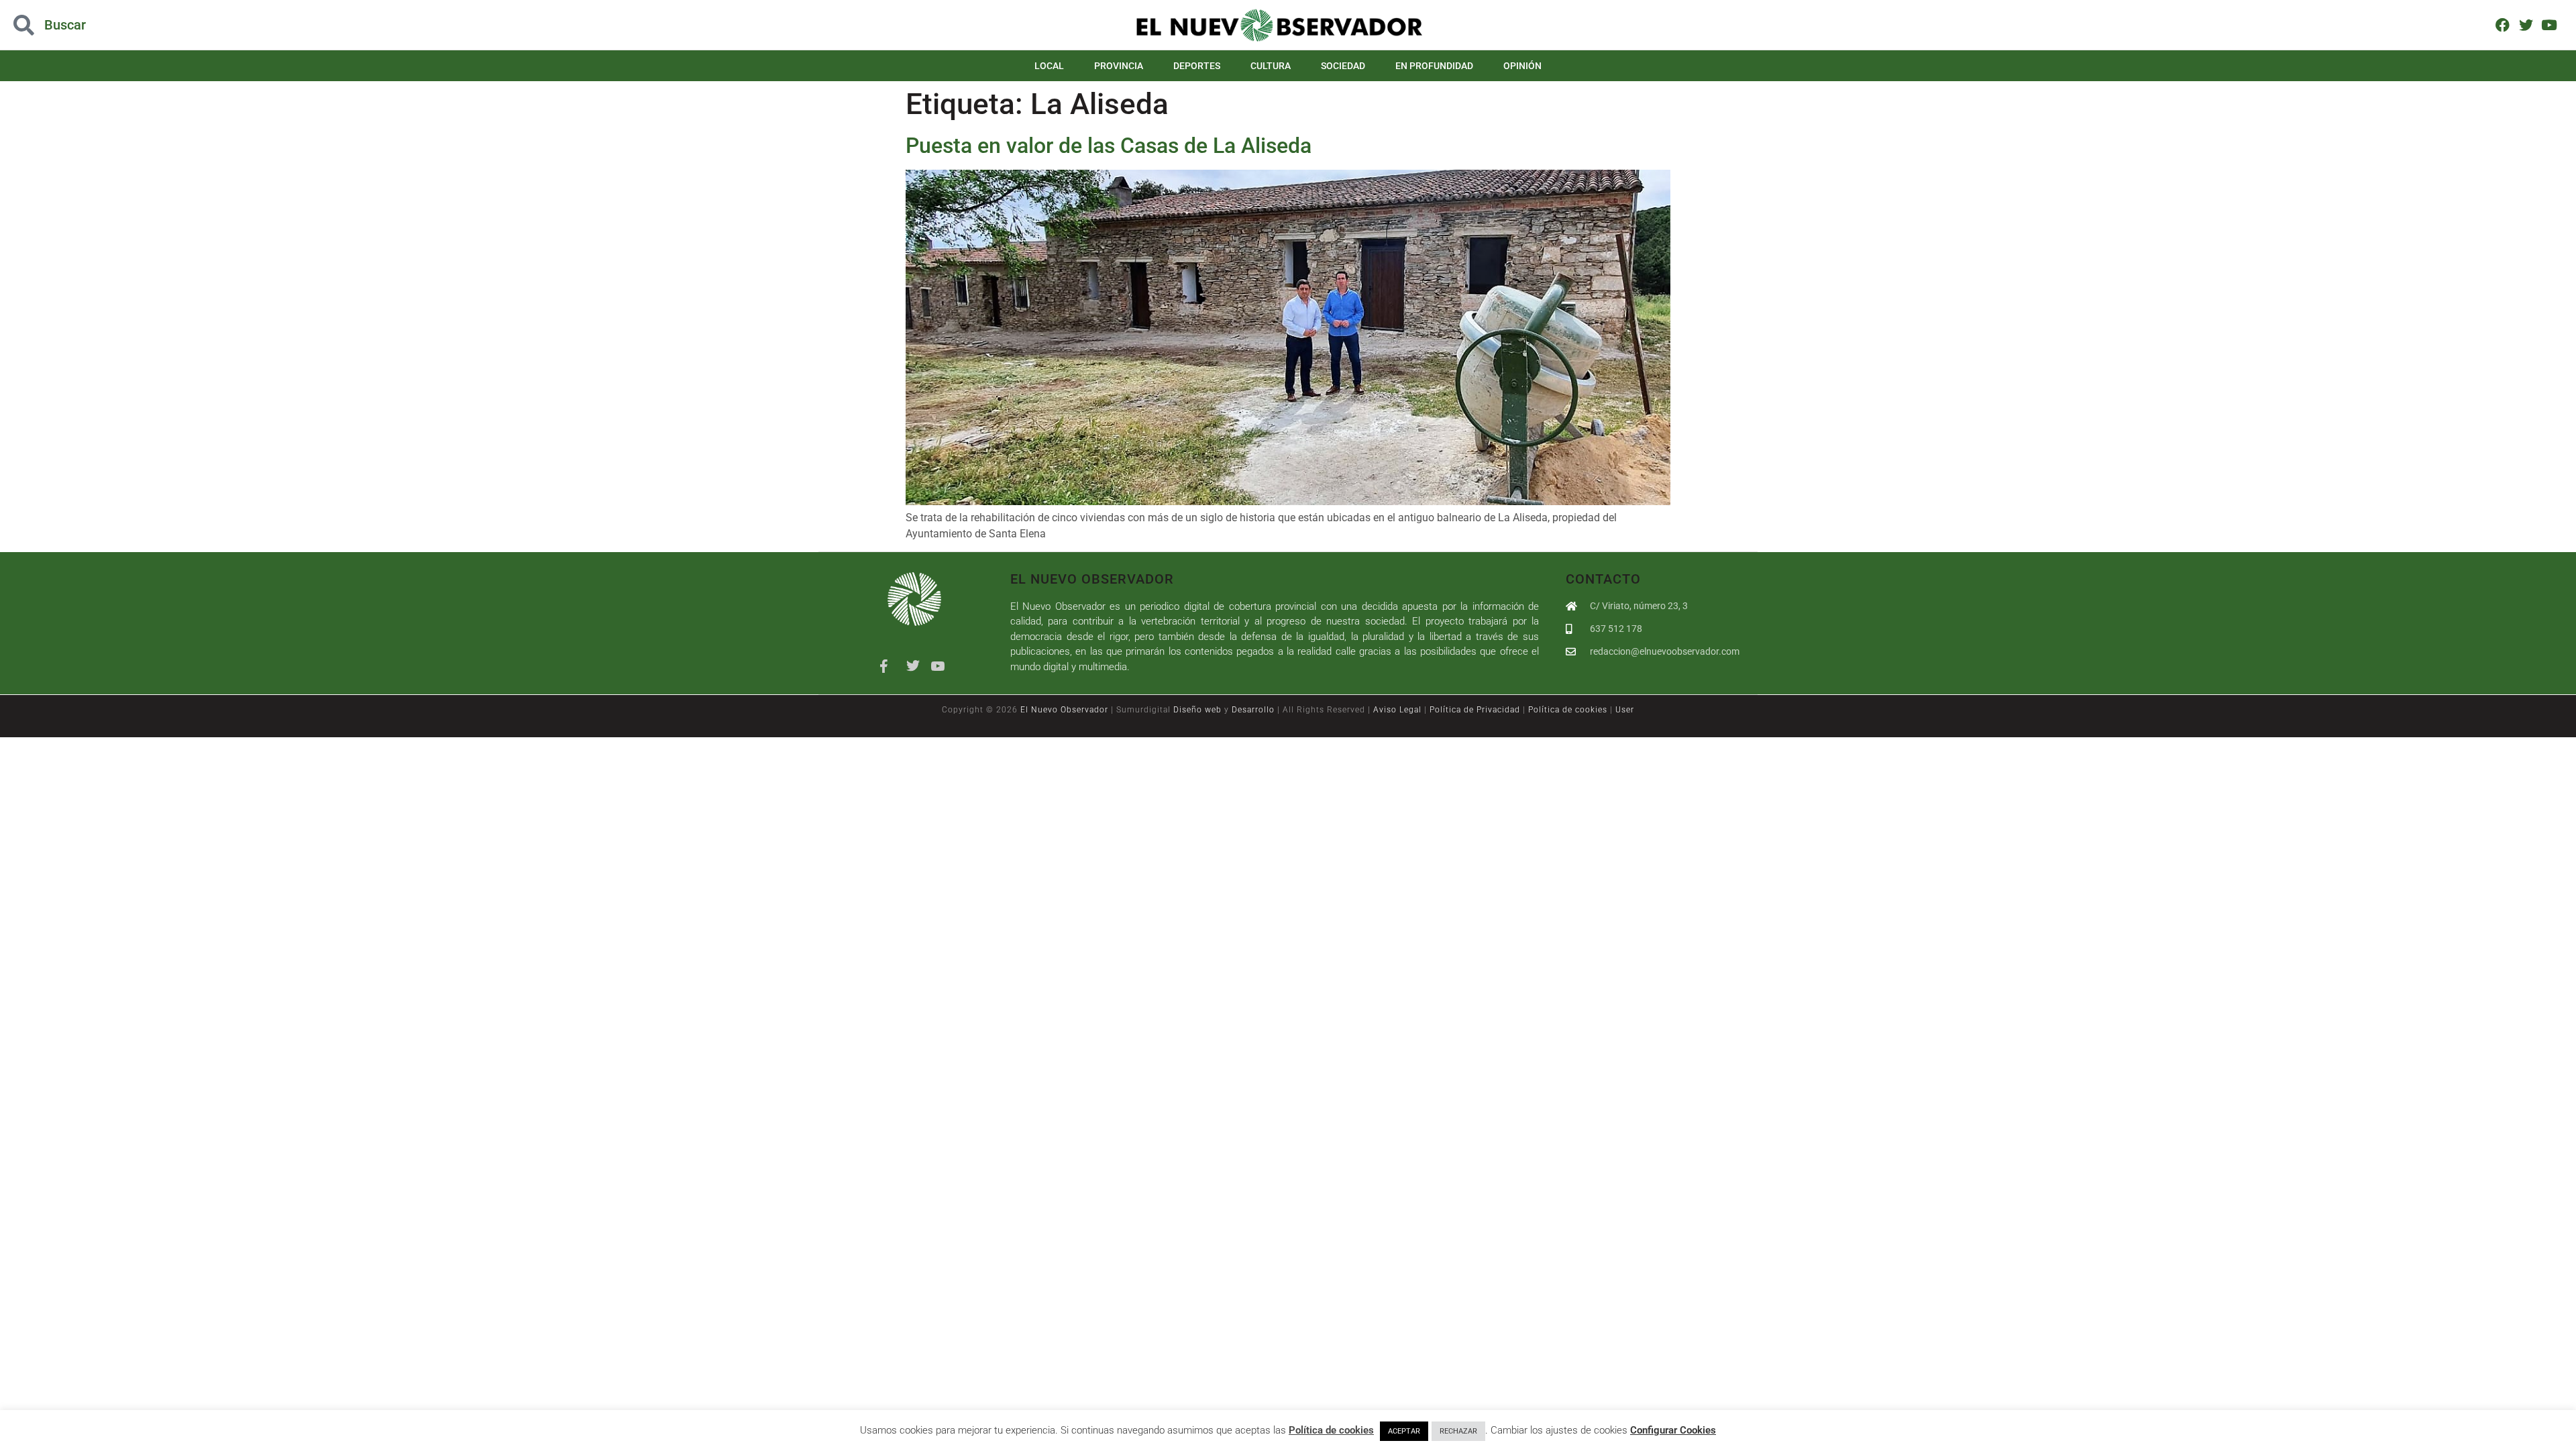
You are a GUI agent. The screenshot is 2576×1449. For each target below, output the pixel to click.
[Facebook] (2503, 24)
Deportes (1197, 66)
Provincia (1119, 66)
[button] (258, 25)
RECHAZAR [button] (1458, 1431)
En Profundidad (1434, 66)
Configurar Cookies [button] (1673, 1430)
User (1625, 710)
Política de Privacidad (1475, 710)
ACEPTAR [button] (1404, 1431)
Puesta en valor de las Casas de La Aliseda (1109, 146)
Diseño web (1197, 710)
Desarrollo (1253, 710)
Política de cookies (1568, 710)
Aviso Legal (1397, 710)
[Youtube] (2549, 24)
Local (1049, 66)
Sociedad (1343, 66)
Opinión (1522, 66)
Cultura (1271, 66)
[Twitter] (2526, 24)
